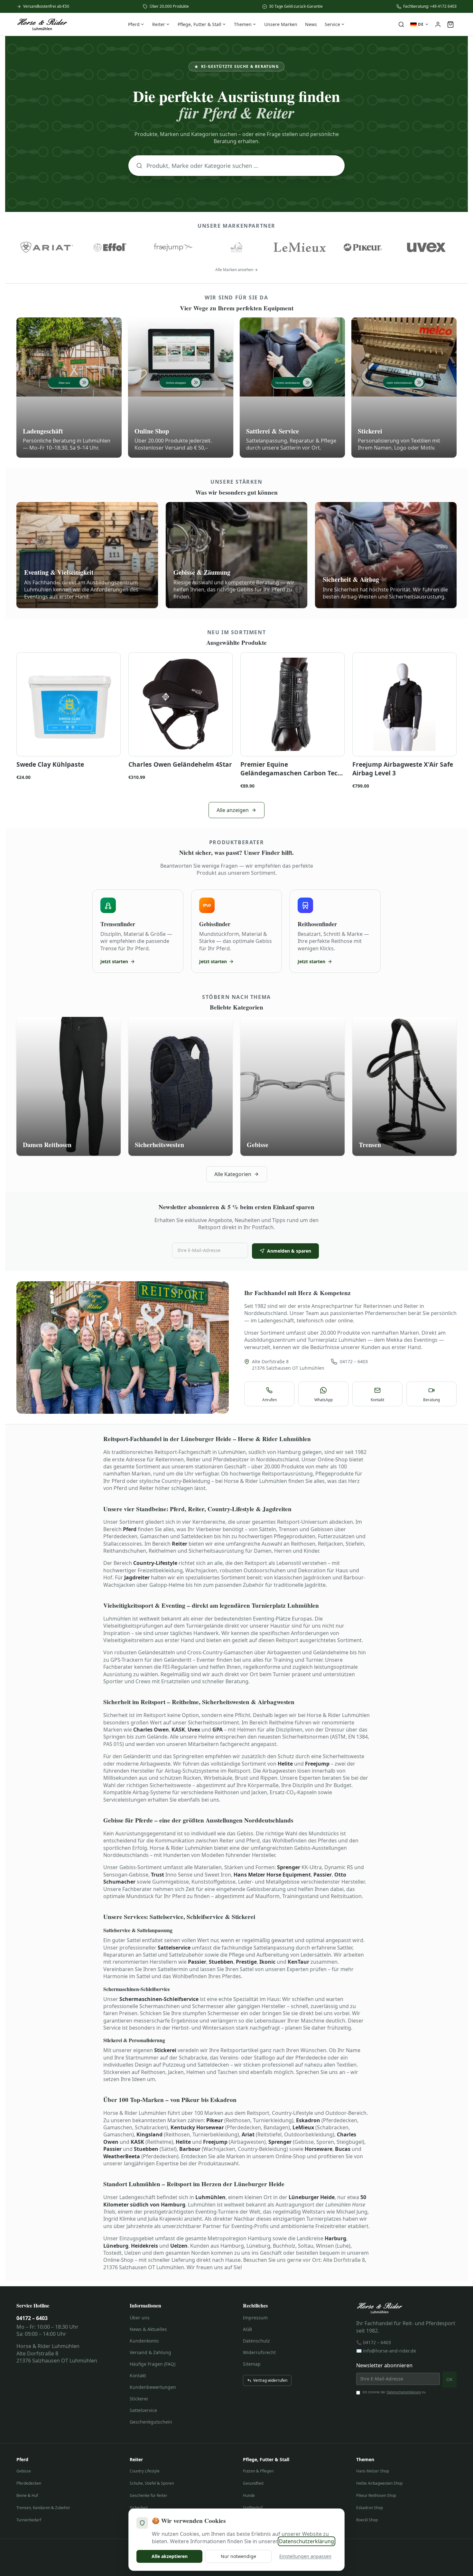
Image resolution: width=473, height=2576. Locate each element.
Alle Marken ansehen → (236, 270)
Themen (243, 24)
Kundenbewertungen (153, 2387)
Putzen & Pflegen (258, 2471)
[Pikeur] (363, 247)
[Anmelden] (438, 24)
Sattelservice (143, 2410)
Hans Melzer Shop (373, 2471)
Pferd (134, 24)
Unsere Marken (281, 24)
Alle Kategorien (233, 1174)
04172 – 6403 (354, 1361)
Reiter (159, 24)
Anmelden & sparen (289, 1251)
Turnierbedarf (29, 2520)
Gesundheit (253, 2483)
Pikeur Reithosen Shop (376, 2495)
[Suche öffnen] (401, 24)
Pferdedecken (29, 2483)
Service (332, 24)
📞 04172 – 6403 (374, 2342)
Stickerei (139, 2399)
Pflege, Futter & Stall (199, 24)
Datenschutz (256, 2341)
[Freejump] (173, 247)
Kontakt (138, 2375)
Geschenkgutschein (151, 2422)
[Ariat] (47, 247)
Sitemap (252, 2364)
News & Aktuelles (148, 2329)
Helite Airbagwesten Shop (379, 2483)
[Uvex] (426, 247)
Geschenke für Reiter (148, 2495)
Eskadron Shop (370, 2508)
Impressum (255, 2318)
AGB (247, 2329)
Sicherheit (139, 2508)
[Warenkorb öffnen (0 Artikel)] (450, 24)
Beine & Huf (27, 2495)
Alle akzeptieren (170, 2556)
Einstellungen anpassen (305, 2556)
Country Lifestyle (145, 2471)
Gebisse (24, 2471)
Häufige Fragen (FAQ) (153, 2364)
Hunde (249, 2495)
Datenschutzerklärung (404, 2392)
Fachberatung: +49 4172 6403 (430, 6)
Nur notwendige (238, 2556)
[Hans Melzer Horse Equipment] (237, 247)
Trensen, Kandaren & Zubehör (43, 2508)
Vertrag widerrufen (270, 2380)
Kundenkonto (144, 2341)
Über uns (140, 2318)
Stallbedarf (253, 2508)
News (311, 24)
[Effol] (110, 247)
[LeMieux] (300, 247)
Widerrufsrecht (259, 2352)
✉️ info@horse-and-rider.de (386, 2351)
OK (450, 2379)
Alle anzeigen (233, 810)
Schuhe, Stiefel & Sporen (152, 2483)
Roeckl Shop (367, 2520)
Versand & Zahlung (150, 2352)
